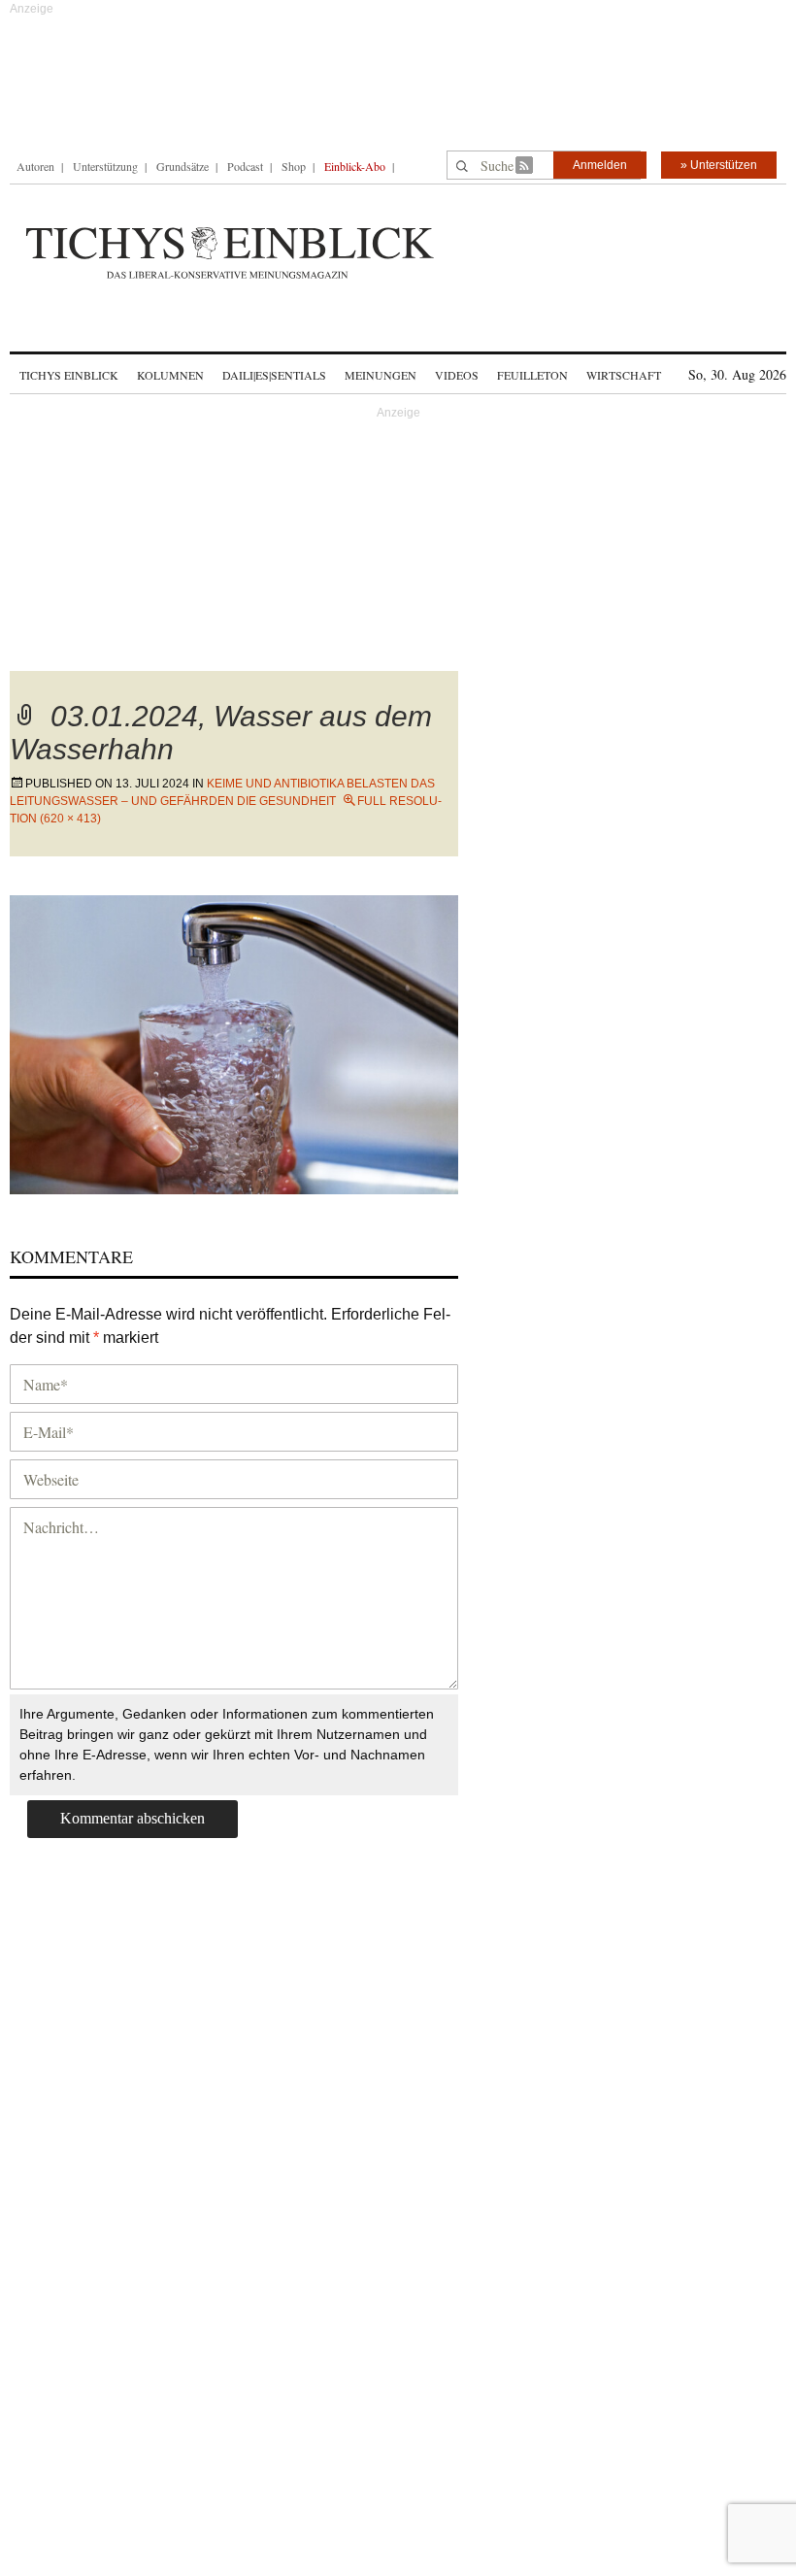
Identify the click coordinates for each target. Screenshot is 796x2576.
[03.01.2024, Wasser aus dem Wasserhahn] (234, 1041)
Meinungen (381, 375)
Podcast (245, 166)
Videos (457, 375)
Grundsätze (182, 166)
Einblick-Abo (355, 166)
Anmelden (600, 165)
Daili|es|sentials (274, 375)
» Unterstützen (719, 165)
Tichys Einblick (69, 375)
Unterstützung (105, 166)
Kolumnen (170, 375)
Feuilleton (532, 375)
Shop (294, 166)
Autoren (35, 166)
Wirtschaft (624, 375)
